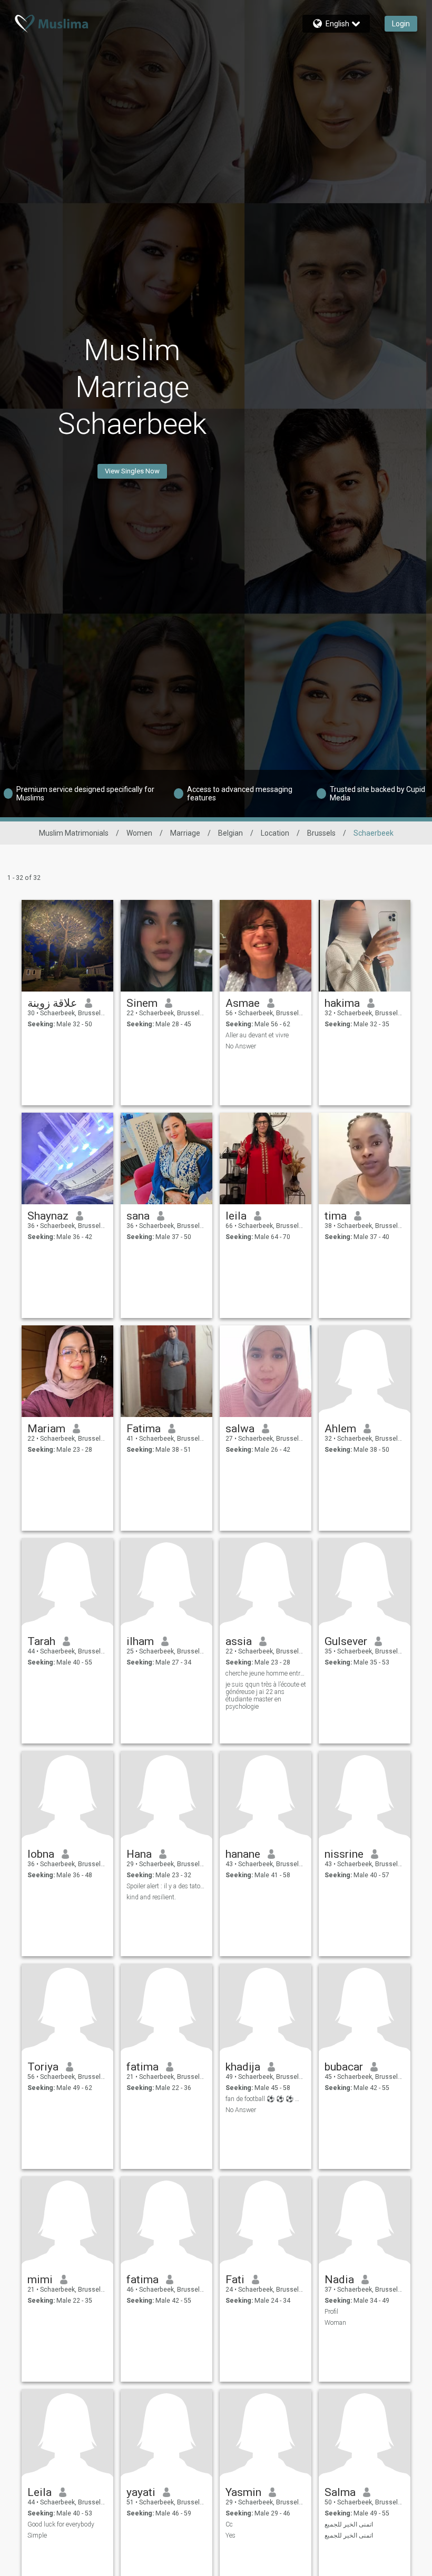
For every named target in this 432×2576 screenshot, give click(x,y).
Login (401, 24)
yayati (141, 2492)
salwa (240, 1429)
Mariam (46, 1429)
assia (239, 1641)
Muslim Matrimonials (74, 833)
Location (275, 833)
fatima (143, 2067)
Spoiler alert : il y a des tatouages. (167, 1886)
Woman (335, 2323)
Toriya (43, 2067)
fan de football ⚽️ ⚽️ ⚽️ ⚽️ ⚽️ (266, 2099)
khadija (243, 2067)
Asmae (243, 1003)
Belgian (230, 833)
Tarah (41, 1641)
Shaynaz (48, 1216)
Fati (235, 2280)
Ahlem (340, 1429)
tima (336, 1216)
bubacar (344, 2067)
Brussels (321, 833)
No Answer (241, 1046)
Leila (40, 2492)
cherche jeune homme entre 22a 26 (266, 1673)
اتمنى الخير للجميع (349, 2524)
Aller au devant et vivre (257, 1035)
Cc (229, 2524)
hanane (243, 1854)
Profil (331, 2312)
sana (138, 1216)
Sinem (142, 1003)
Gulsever (346, 1641)
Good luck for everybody (61, 2524)
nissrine (344, 1854)
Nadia (339, 2280)
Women (139, 833)
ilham (140, 1641)
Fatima (144, 1429)
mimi (40, 2280)
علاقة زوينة (52, 1003)
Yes (230, 2535)
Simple (37, 2535)
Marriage (185, 833)
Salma (340, 2492)
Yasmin (243, 2492)
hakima (342, 1003)
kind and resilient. (151, 1897)
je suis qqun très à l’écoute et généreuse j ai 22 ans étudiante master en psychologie (266, 1696)
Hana (139, 1854)
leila (236, 1216)
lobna (41, 1854)
